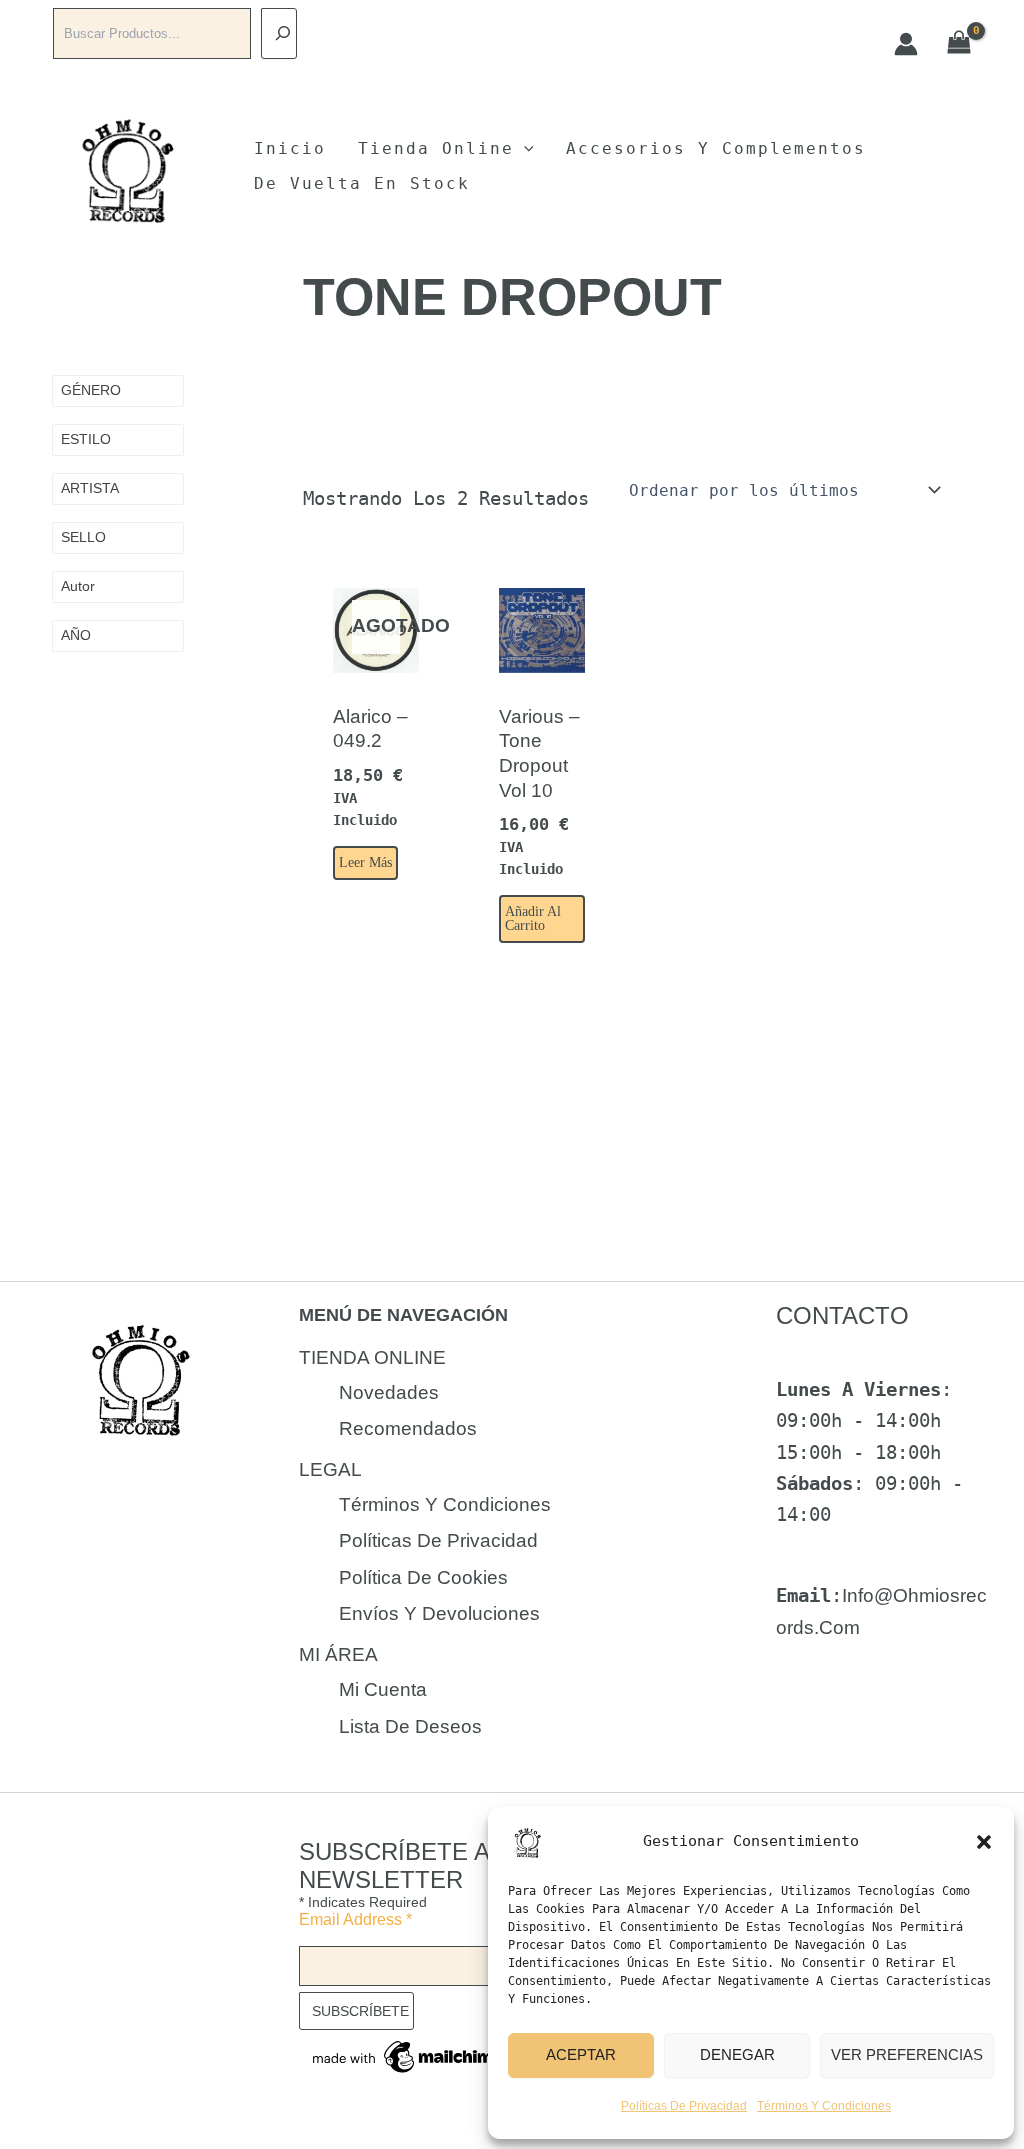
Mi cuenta (383, 1689)
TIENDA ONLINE (372, 1357)
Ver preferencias (907, 2054)
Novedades (389, 1392)
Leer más (365, 862)
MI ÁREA (338, 1654)
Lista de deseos (410, 1726)
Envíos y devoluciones (439, 1613)
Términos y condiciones (824, 2106)
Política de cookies (423, 1577)
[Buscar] (279, 33)
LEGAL (330, 1469)
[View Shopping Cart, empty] (959, 43)
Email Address (355, 1919)
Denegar (737, 2054)
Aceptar (581, 2054)
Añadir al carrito (533, 918)
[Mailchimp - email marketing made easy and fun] (409, 2055)
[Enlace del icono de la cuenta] (906, 44)
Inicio (290, 148)
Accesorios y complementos (716, 148)
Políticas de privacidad (684, 2106)
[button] (984, 1842)
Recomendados (408, 1428)
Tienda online (436, 148)
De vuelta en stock (362, 183)
